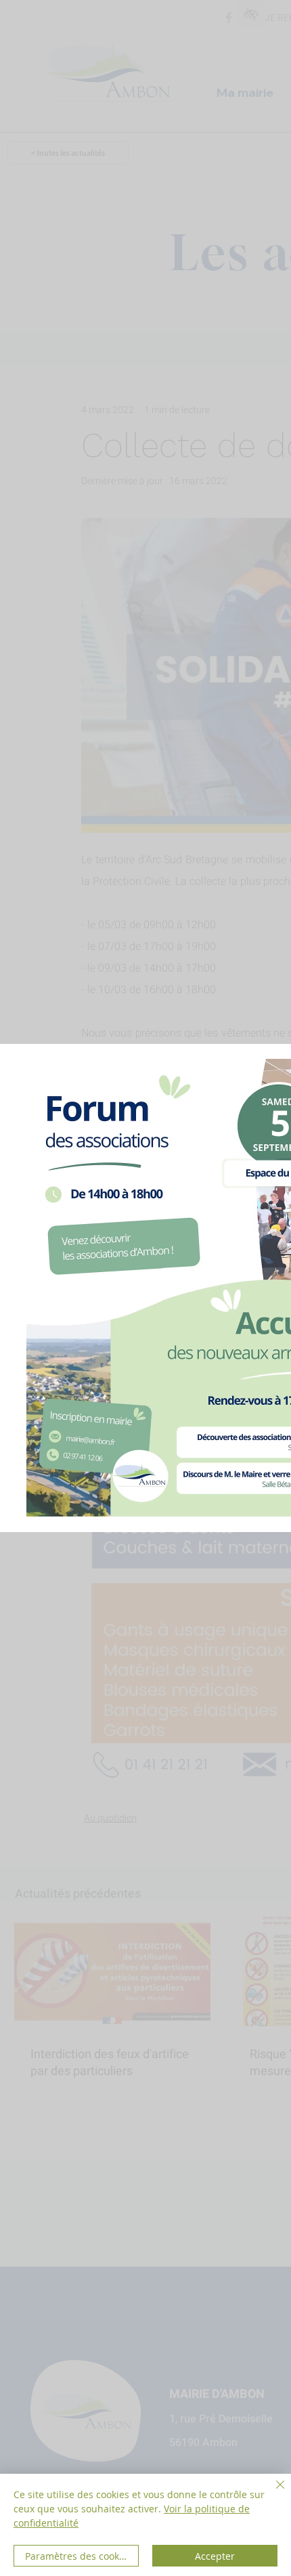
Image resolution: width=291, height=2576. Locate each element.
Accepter (215, 2556)
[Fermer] (272, 2493)
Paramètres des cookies (79, 2556)
